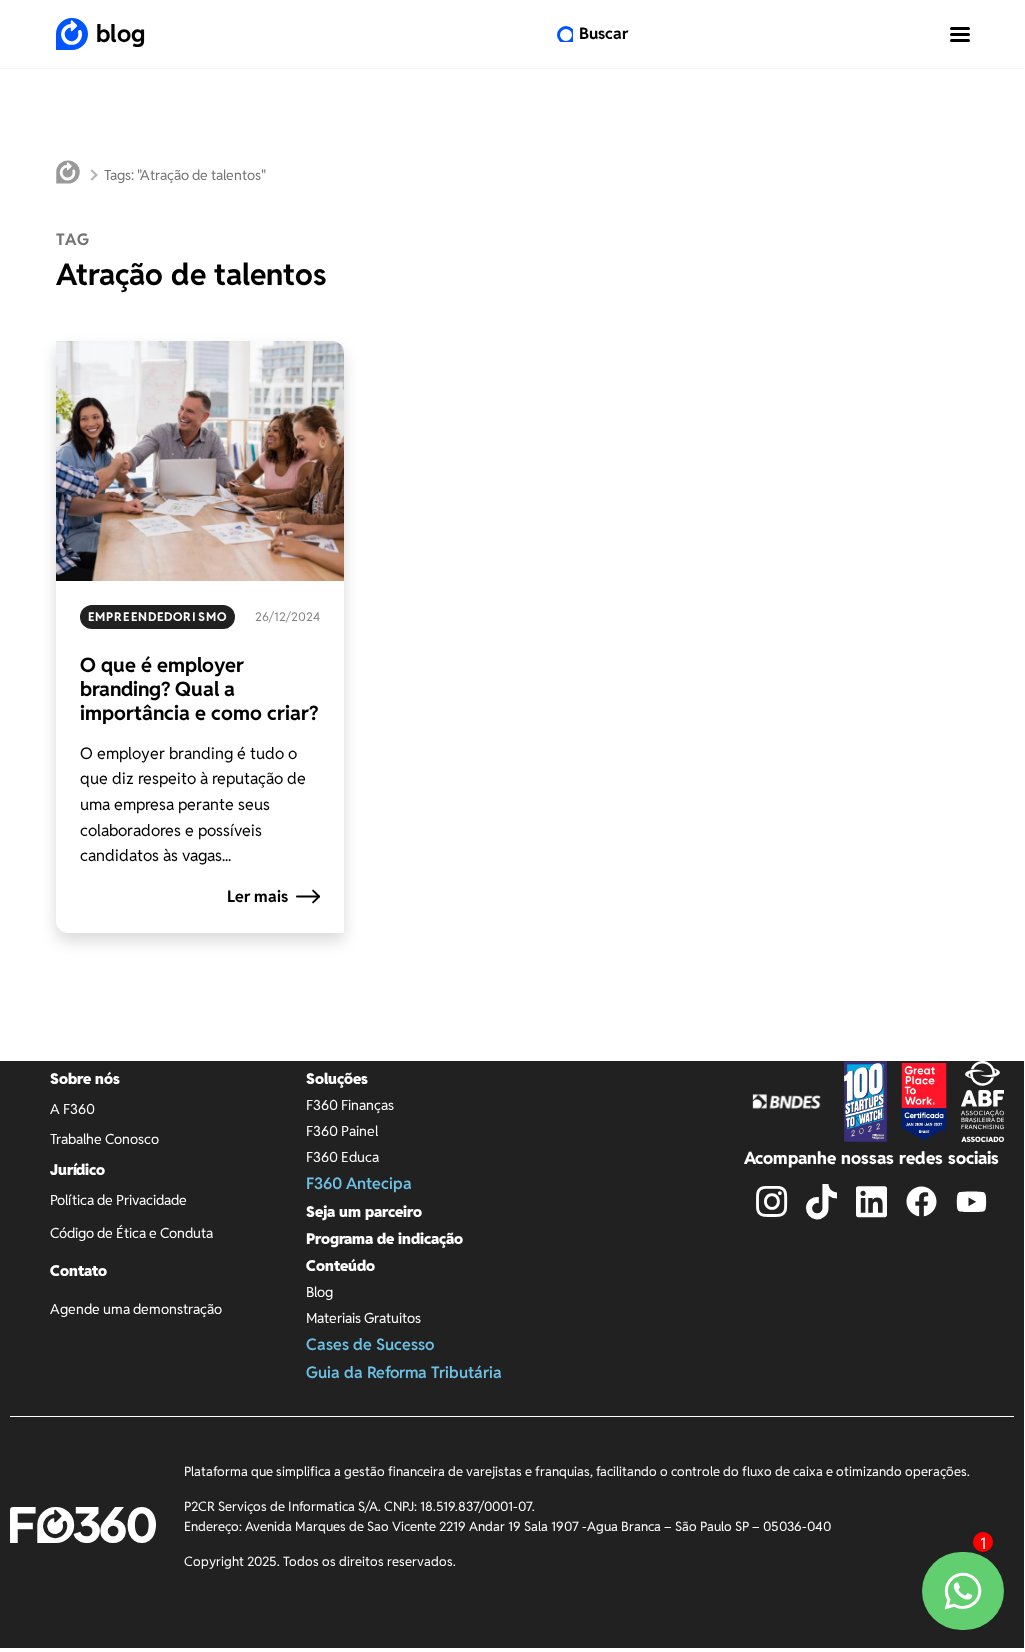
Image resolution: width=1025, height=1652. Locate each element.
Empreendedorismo (157, 616)
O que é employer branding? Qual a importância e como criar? (199, 689)
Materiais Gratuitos (363, 1318)
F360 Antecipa (359, 1183)
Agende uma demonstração (136, 1309)
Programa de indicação (384, 1238)
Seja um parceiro (364, 1211)
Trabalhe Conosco (104, 1139)
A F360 (72, 1109)
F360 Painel (342, 1131)
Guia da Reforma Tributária (404, 1372)
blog (120, 33)
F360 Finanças (350, 1105)
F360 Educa (342, 1157)
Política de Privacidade (118, 1200)
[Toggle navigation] (960, 34)
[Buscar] (565, 34)
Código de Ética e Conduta (131, 1233)
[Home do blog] (68, 175)
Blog (319, 1292)
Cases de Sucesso (370, 1344)
